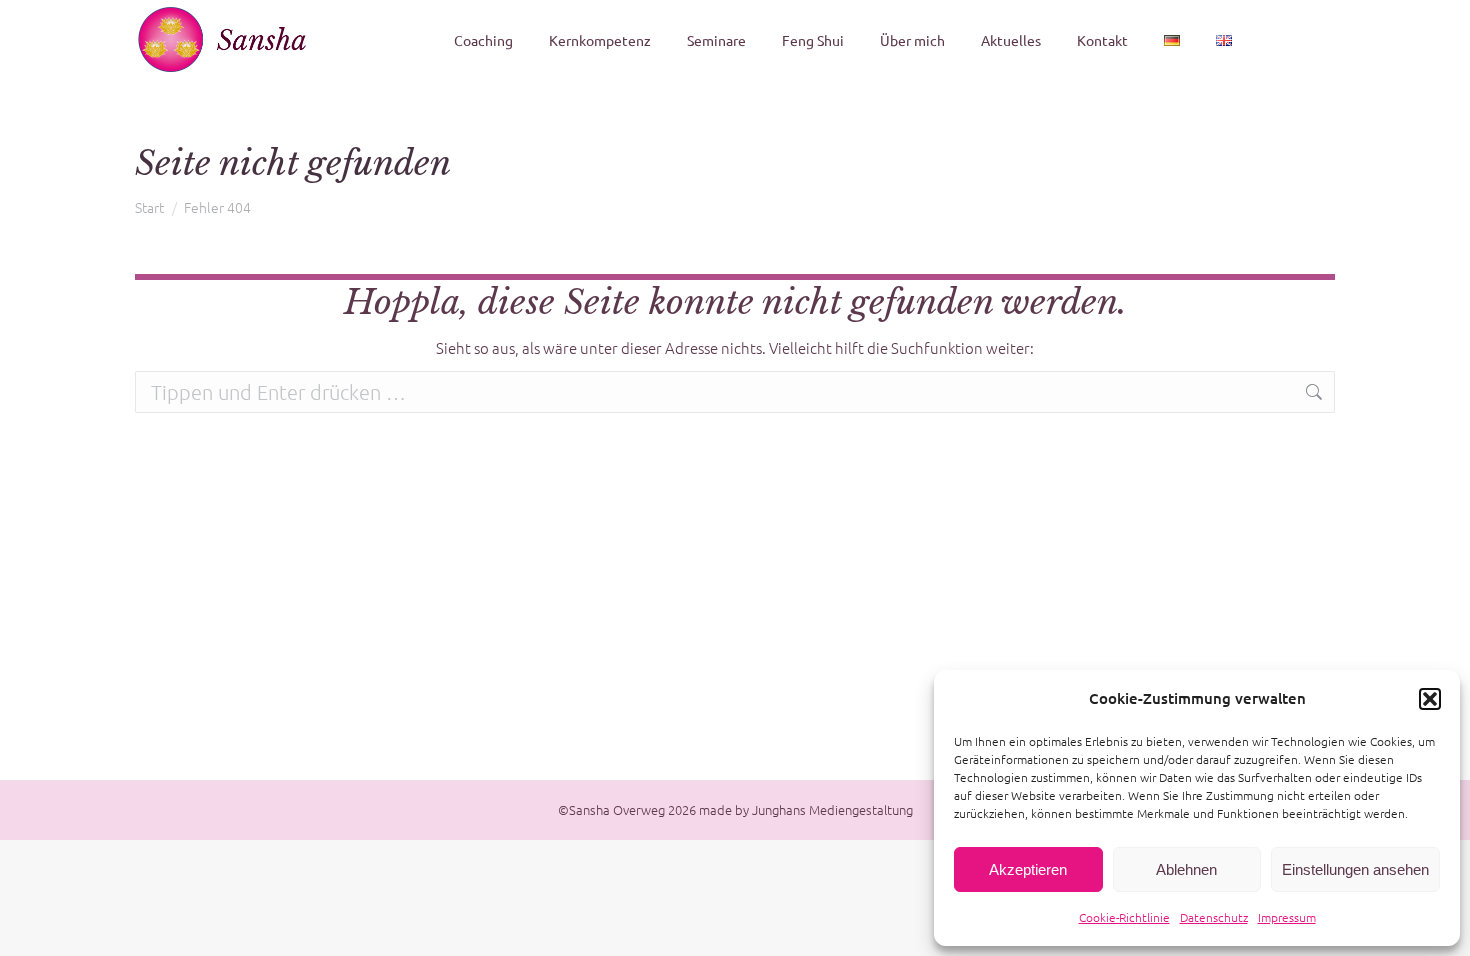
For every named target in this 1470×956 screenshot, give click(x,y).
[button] (1430, 699)
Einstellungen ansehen (1355, 869)
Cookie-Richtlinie (1124, 917)
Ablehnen (1186, 869)
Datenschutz (1214, 917)
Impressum (1287, 917)
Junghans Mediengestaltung (832, 809)
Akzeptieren (1028, 869)
